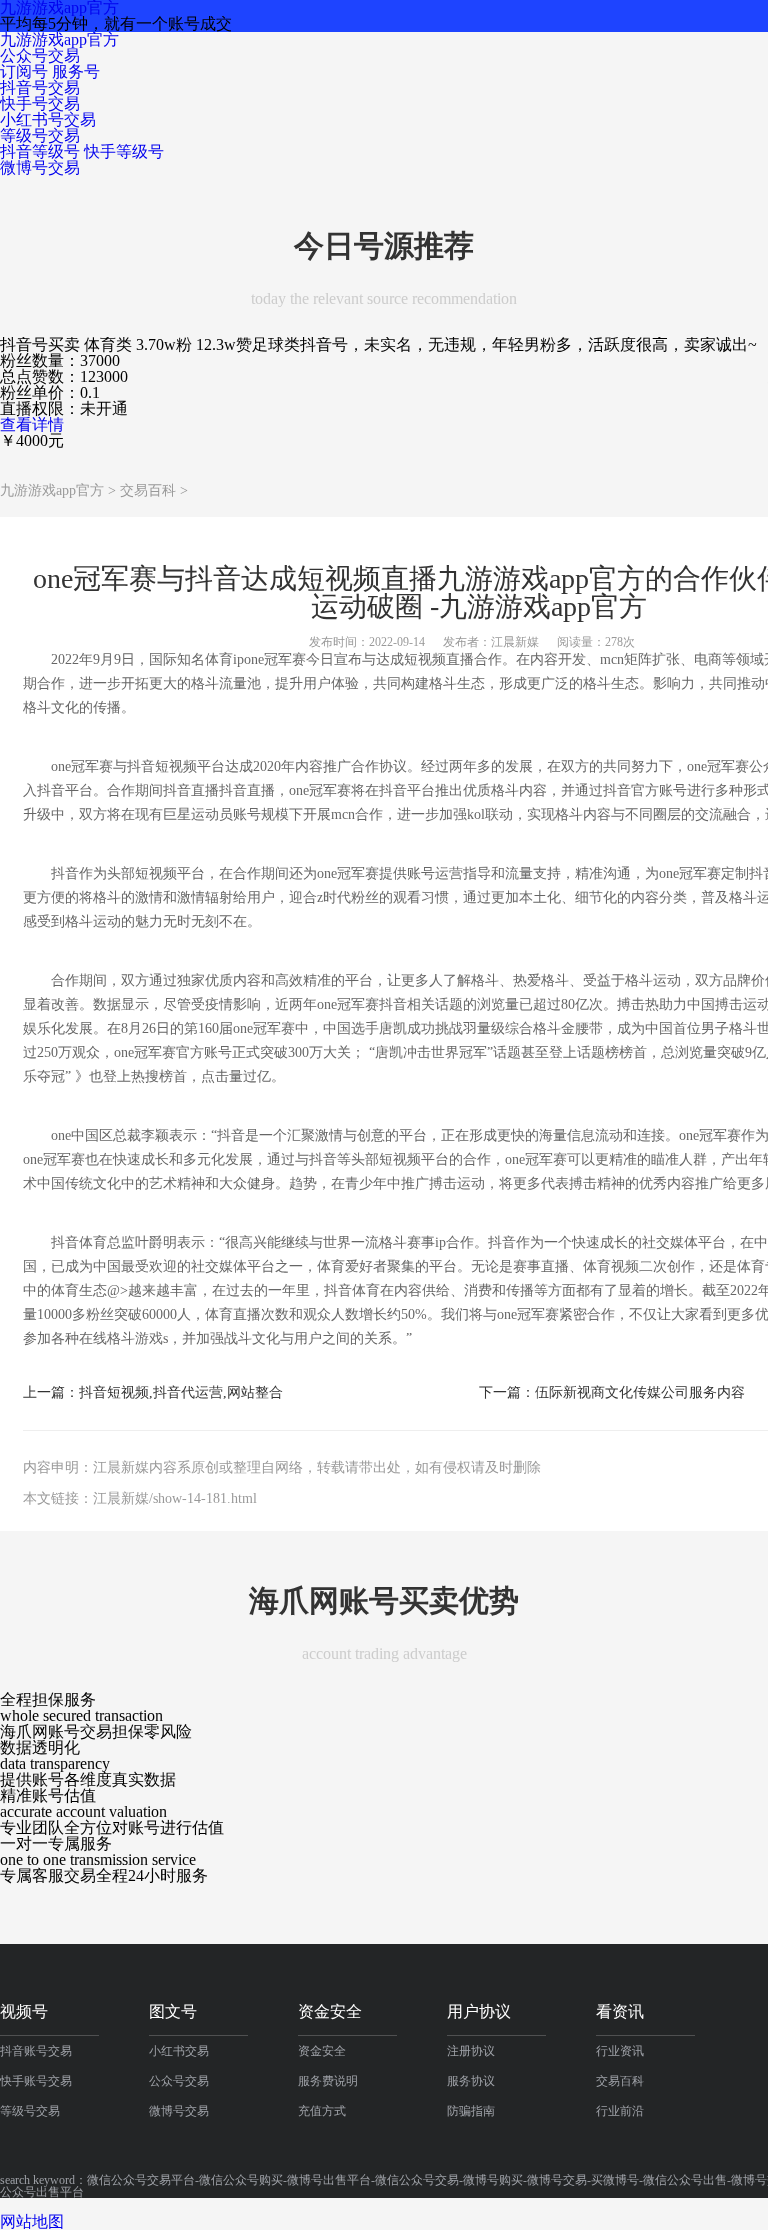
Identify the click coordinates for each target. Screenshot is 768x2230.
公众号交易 (40, 55)
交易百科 (148, 490)
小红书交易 (179, 2051)
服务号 (76, 71)
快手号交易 (40, 103)
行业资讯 (620, 2051)
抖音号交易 (40, 87)
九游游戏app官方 (59, 39)
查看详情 (32, 424)
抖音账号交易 (36, 2051)
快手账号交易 (36, 2081)
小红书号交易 (48, 119)
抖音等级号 (40, 151)
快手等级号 (124, 151)
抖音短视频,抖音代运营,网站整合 (181, 1393)
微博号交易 (40, 167)
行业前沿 (620, 2111)
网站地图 (32, 2221)
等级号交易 (40, 135)
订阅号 (24, 71)
